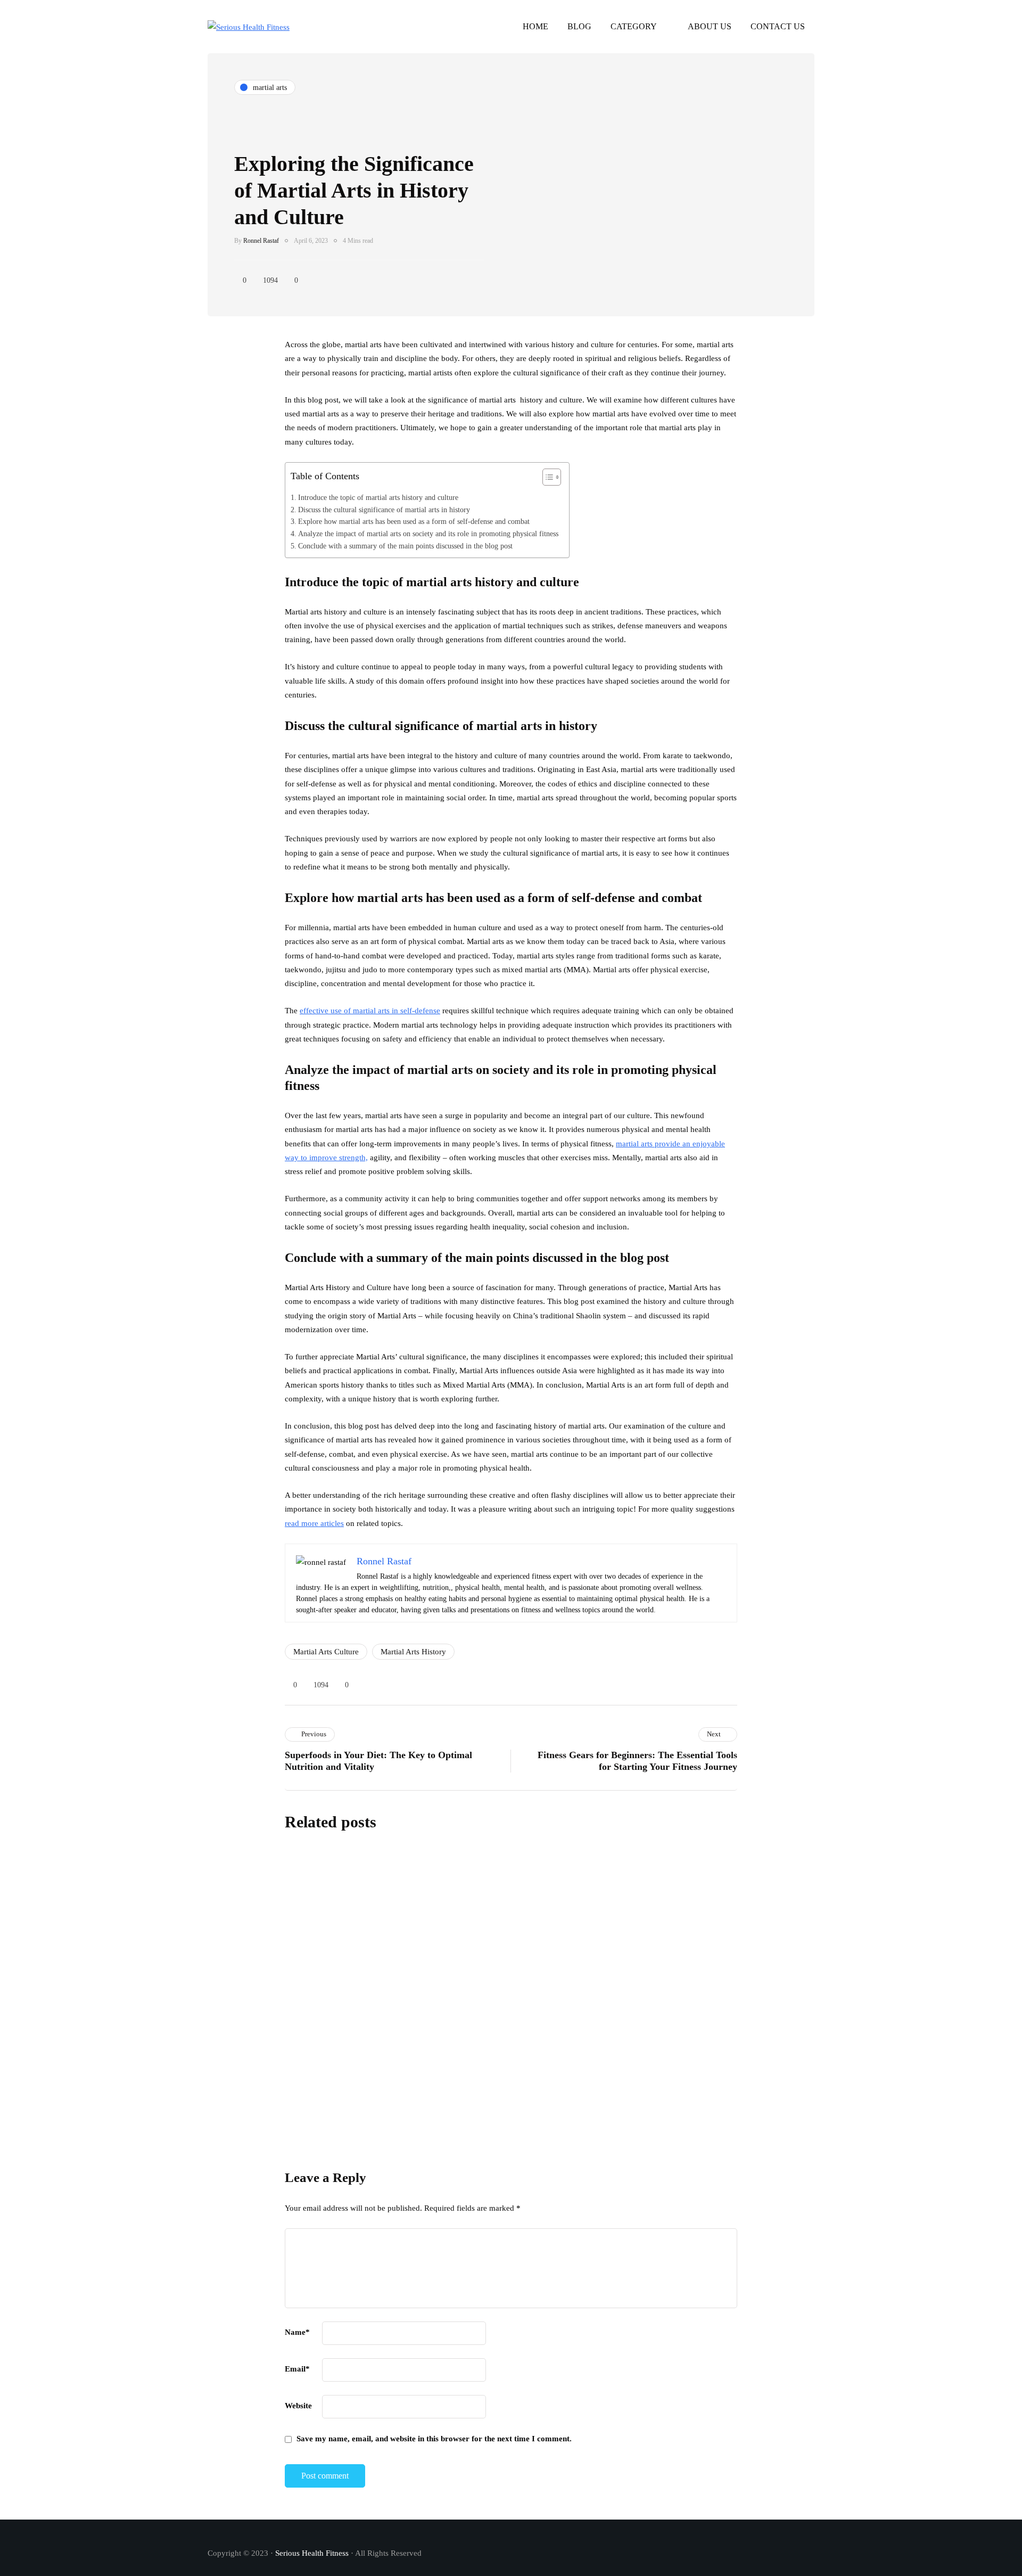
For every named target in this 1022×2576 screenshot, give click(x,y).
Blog (579, 26)
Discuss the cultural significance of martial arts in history (384, 510)
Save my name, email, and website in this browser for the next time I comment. (434, 2439)
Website (298, 2406)
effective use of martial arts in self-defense (370, 1011)
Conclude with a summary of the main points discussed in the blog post (405, 546)
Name (297, 2332)
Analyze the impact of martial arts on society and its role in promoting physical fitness (428, 534)
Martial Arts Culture (326, 1652)
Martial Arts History (413, 1652)
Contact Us (778, 26)
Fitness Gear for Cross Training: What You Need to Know (564, 2036)
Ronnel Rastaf (261, 241)
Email (297, 2369)
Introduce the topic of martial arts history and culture (378, 497)
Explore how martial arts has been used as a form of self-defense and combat (414, 521)
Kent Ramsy (443, 1949)
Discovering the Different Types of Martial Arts (404, 2142)
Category (634, 26)
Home (535, 26)
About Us (710, 26)
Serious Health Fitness (312, 2553)
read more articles (314, 1523)
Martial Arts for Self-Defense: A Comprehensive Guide (556, 1931)
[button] (546, 480)
